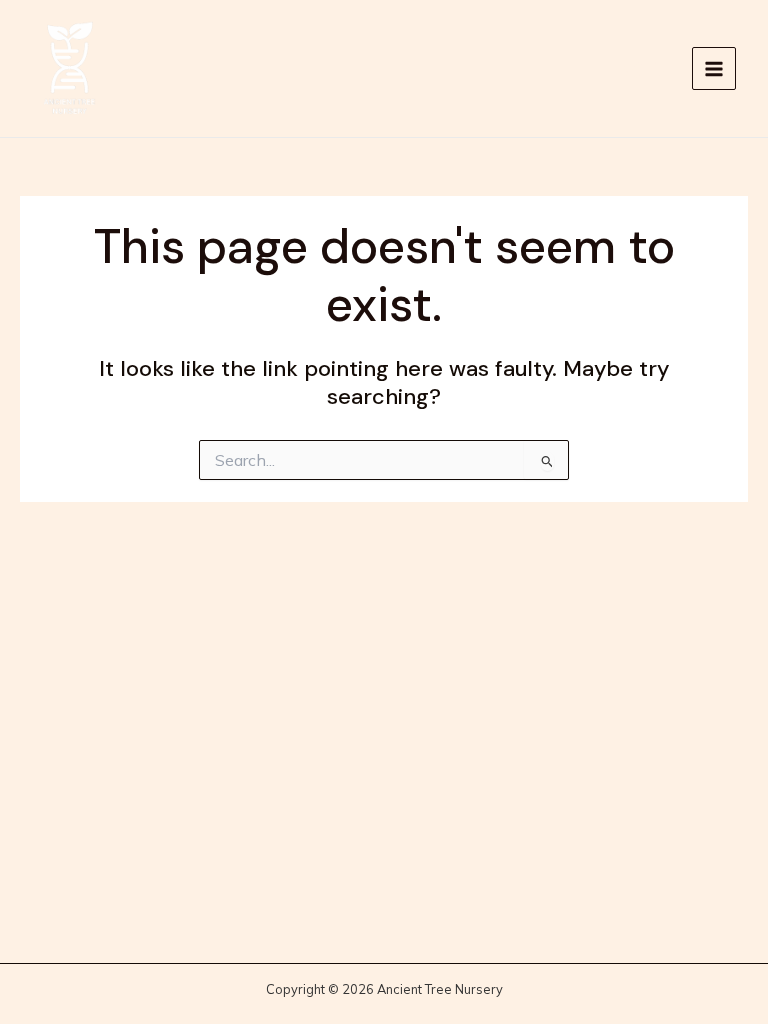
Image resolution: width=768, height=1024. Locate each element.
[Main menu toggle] (714, 69)
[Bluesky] (633, 70)
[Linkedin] (663, 70)
